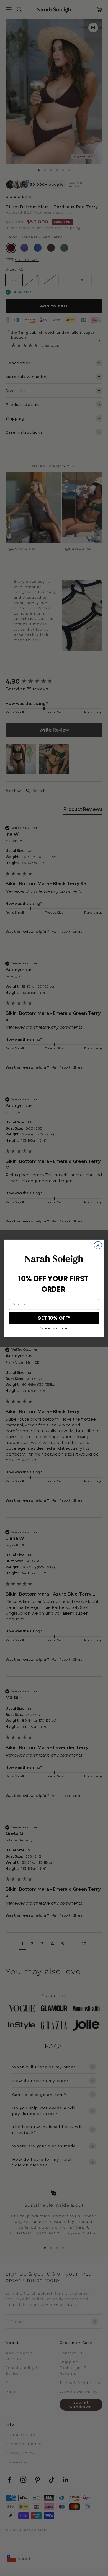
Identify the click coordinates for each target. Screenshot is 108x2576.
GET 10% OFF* (54, 1318)
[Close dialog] (98, 1245)
